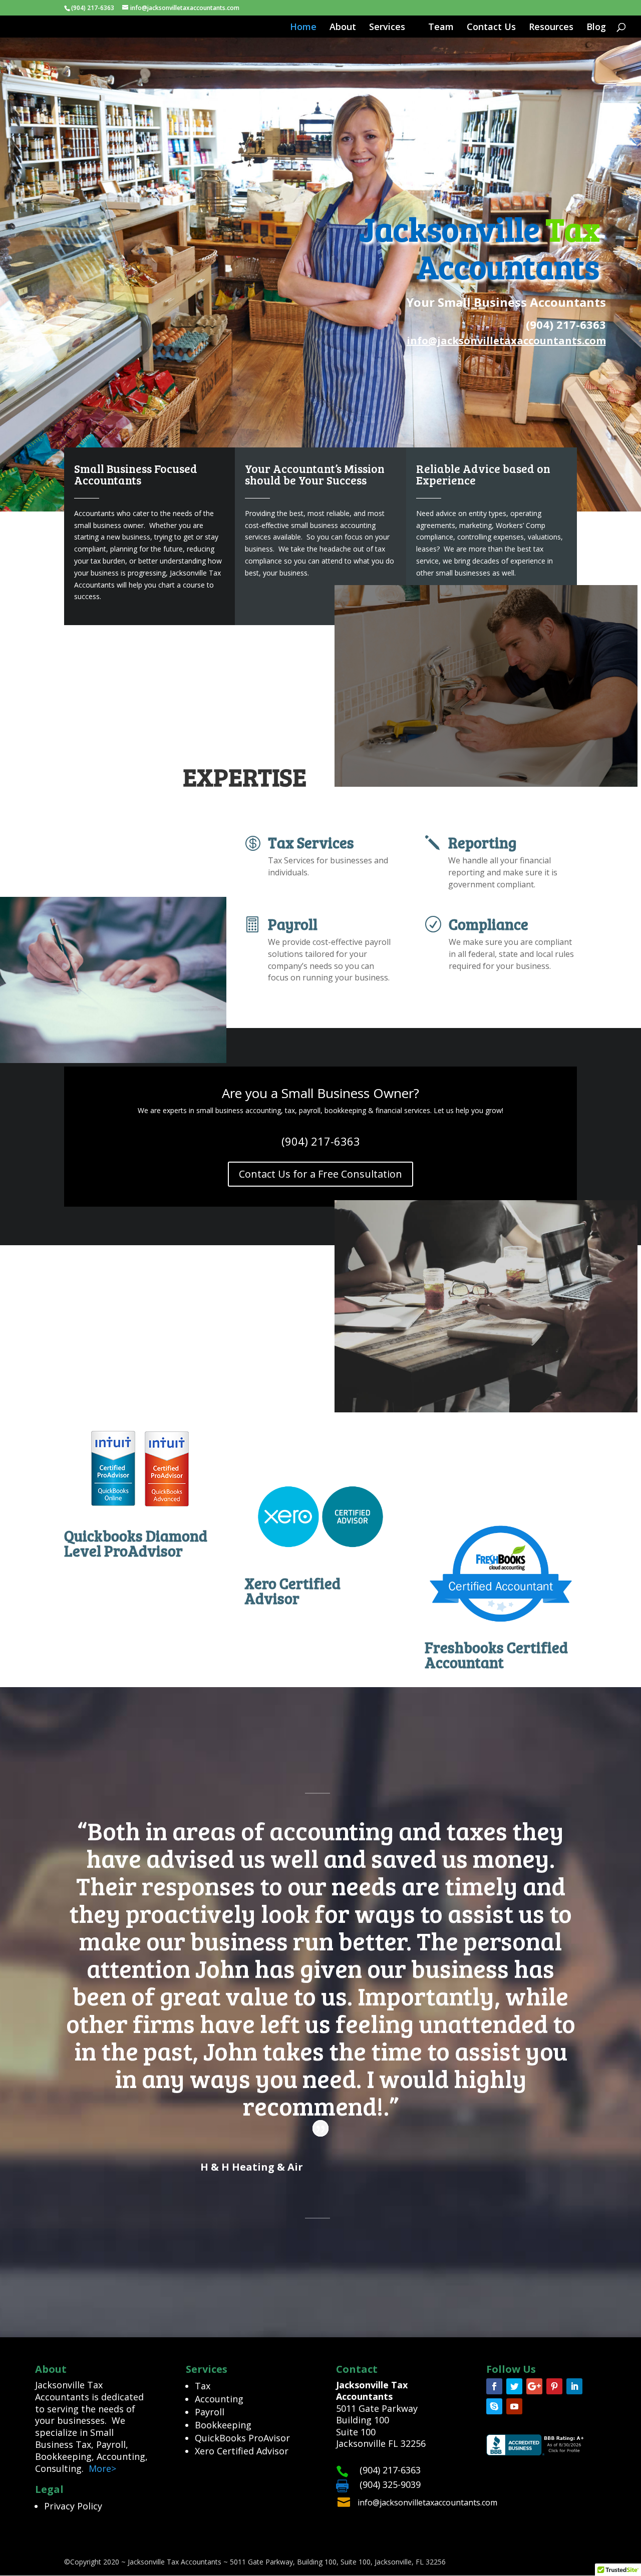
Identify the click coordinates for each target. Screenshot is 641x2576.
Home (303, 28)
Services (387, 28)
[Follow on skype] (494, 2406)
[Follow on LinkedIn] (574, 2386)
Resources (551, 28)
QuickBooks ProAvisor (242, 2438)
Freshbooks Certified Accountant (496, 1655)
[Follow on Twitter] (514, 2386)
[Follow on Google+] (534, 2386)
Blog (596, 28)
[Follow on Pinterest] (554, 2386)
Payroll (293, 924)
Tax (203, 2386)
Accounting (219, 2399)
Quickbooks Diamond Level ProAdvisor (136, 1543)
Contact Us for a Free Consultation (320, 1174)
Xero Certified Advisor (292, 1591)
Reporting (483, 842)
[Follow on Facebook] (494, 2386)
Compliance (489, 924)
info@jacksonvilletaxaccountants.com (427, 2502)
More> (102, 2468)
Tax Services (311, 842)
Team (441, 28)
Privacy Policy (73, 2506)
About (343, 28)
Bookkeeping (223, 2425)
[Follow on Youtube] (514, 2406)
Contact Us (491, 28)
